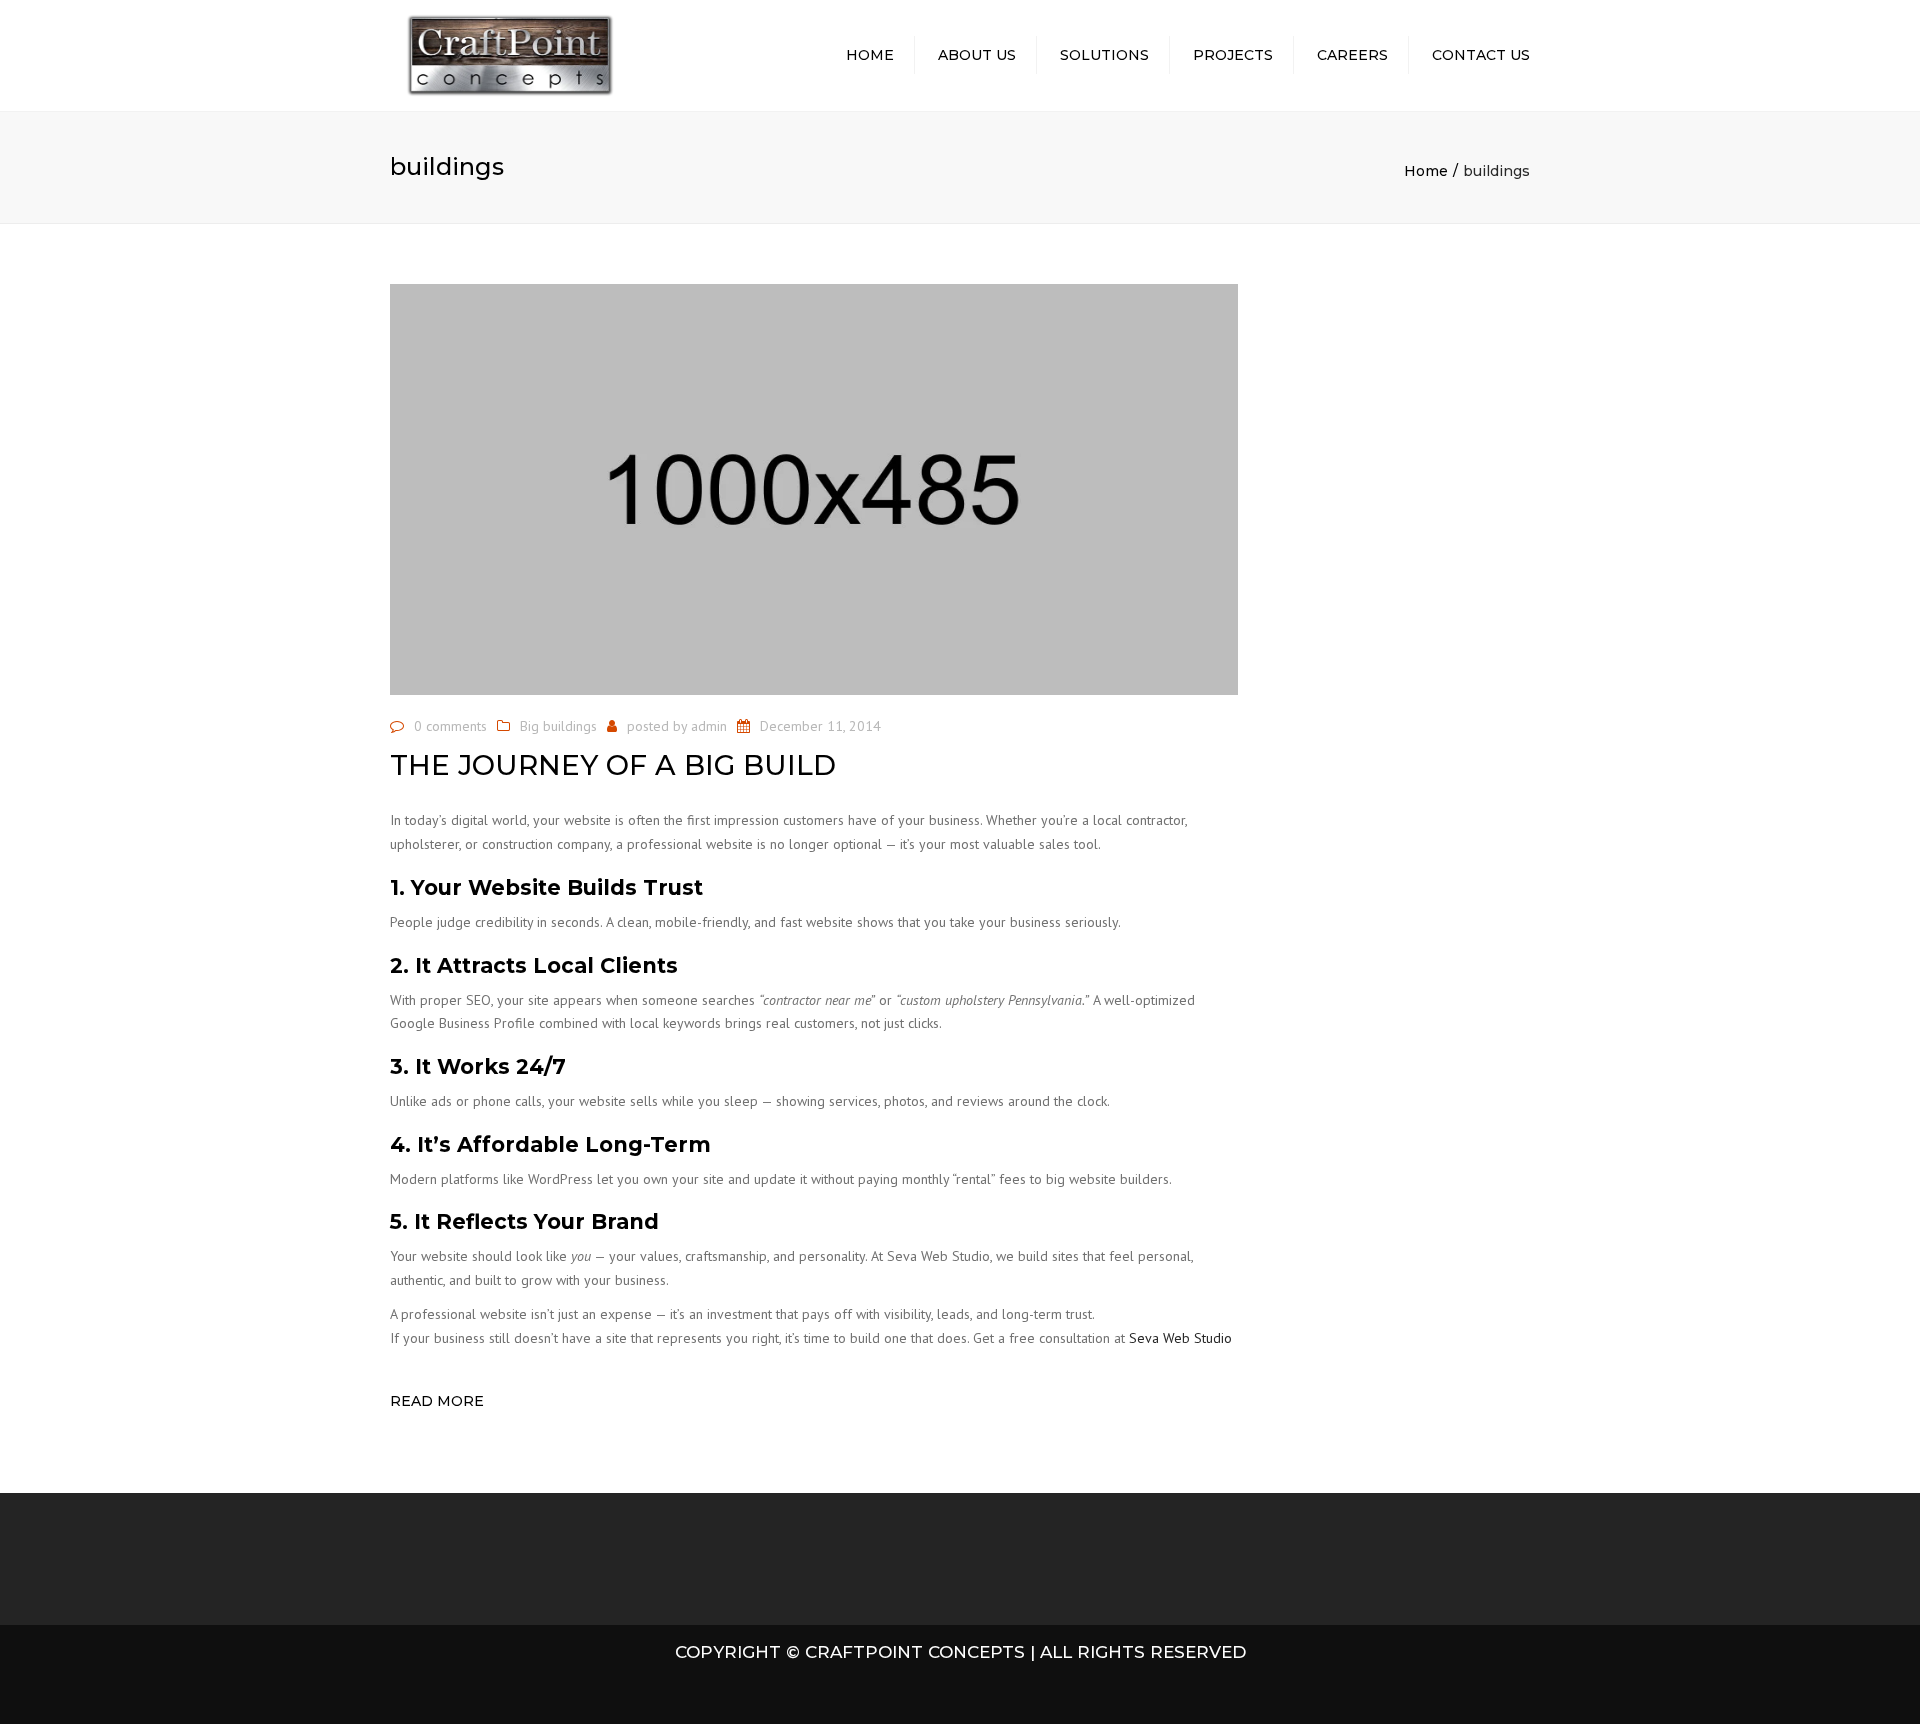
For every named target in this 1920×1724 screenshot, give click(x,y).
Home (870, 55)
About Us (977, 55)
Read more (437, 1401)
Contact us (1481, 55)
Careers (1352, 55)
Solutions (1104, 55)
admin (709, 726)
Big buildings (558, 726)
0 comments (450, 726)
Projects (1233, 55)
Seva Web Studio (1180, 1338)
